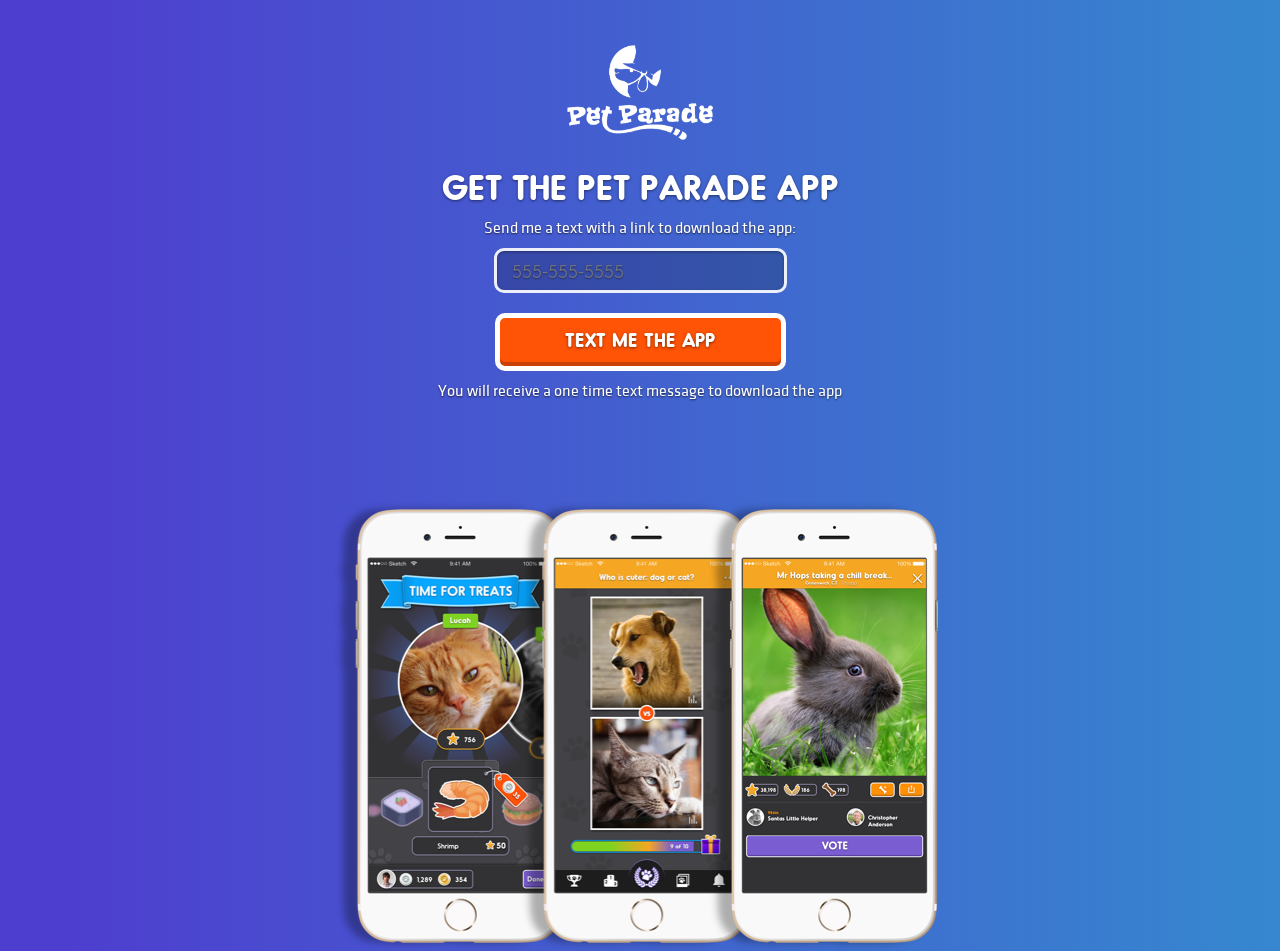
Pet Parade (640, 92)
